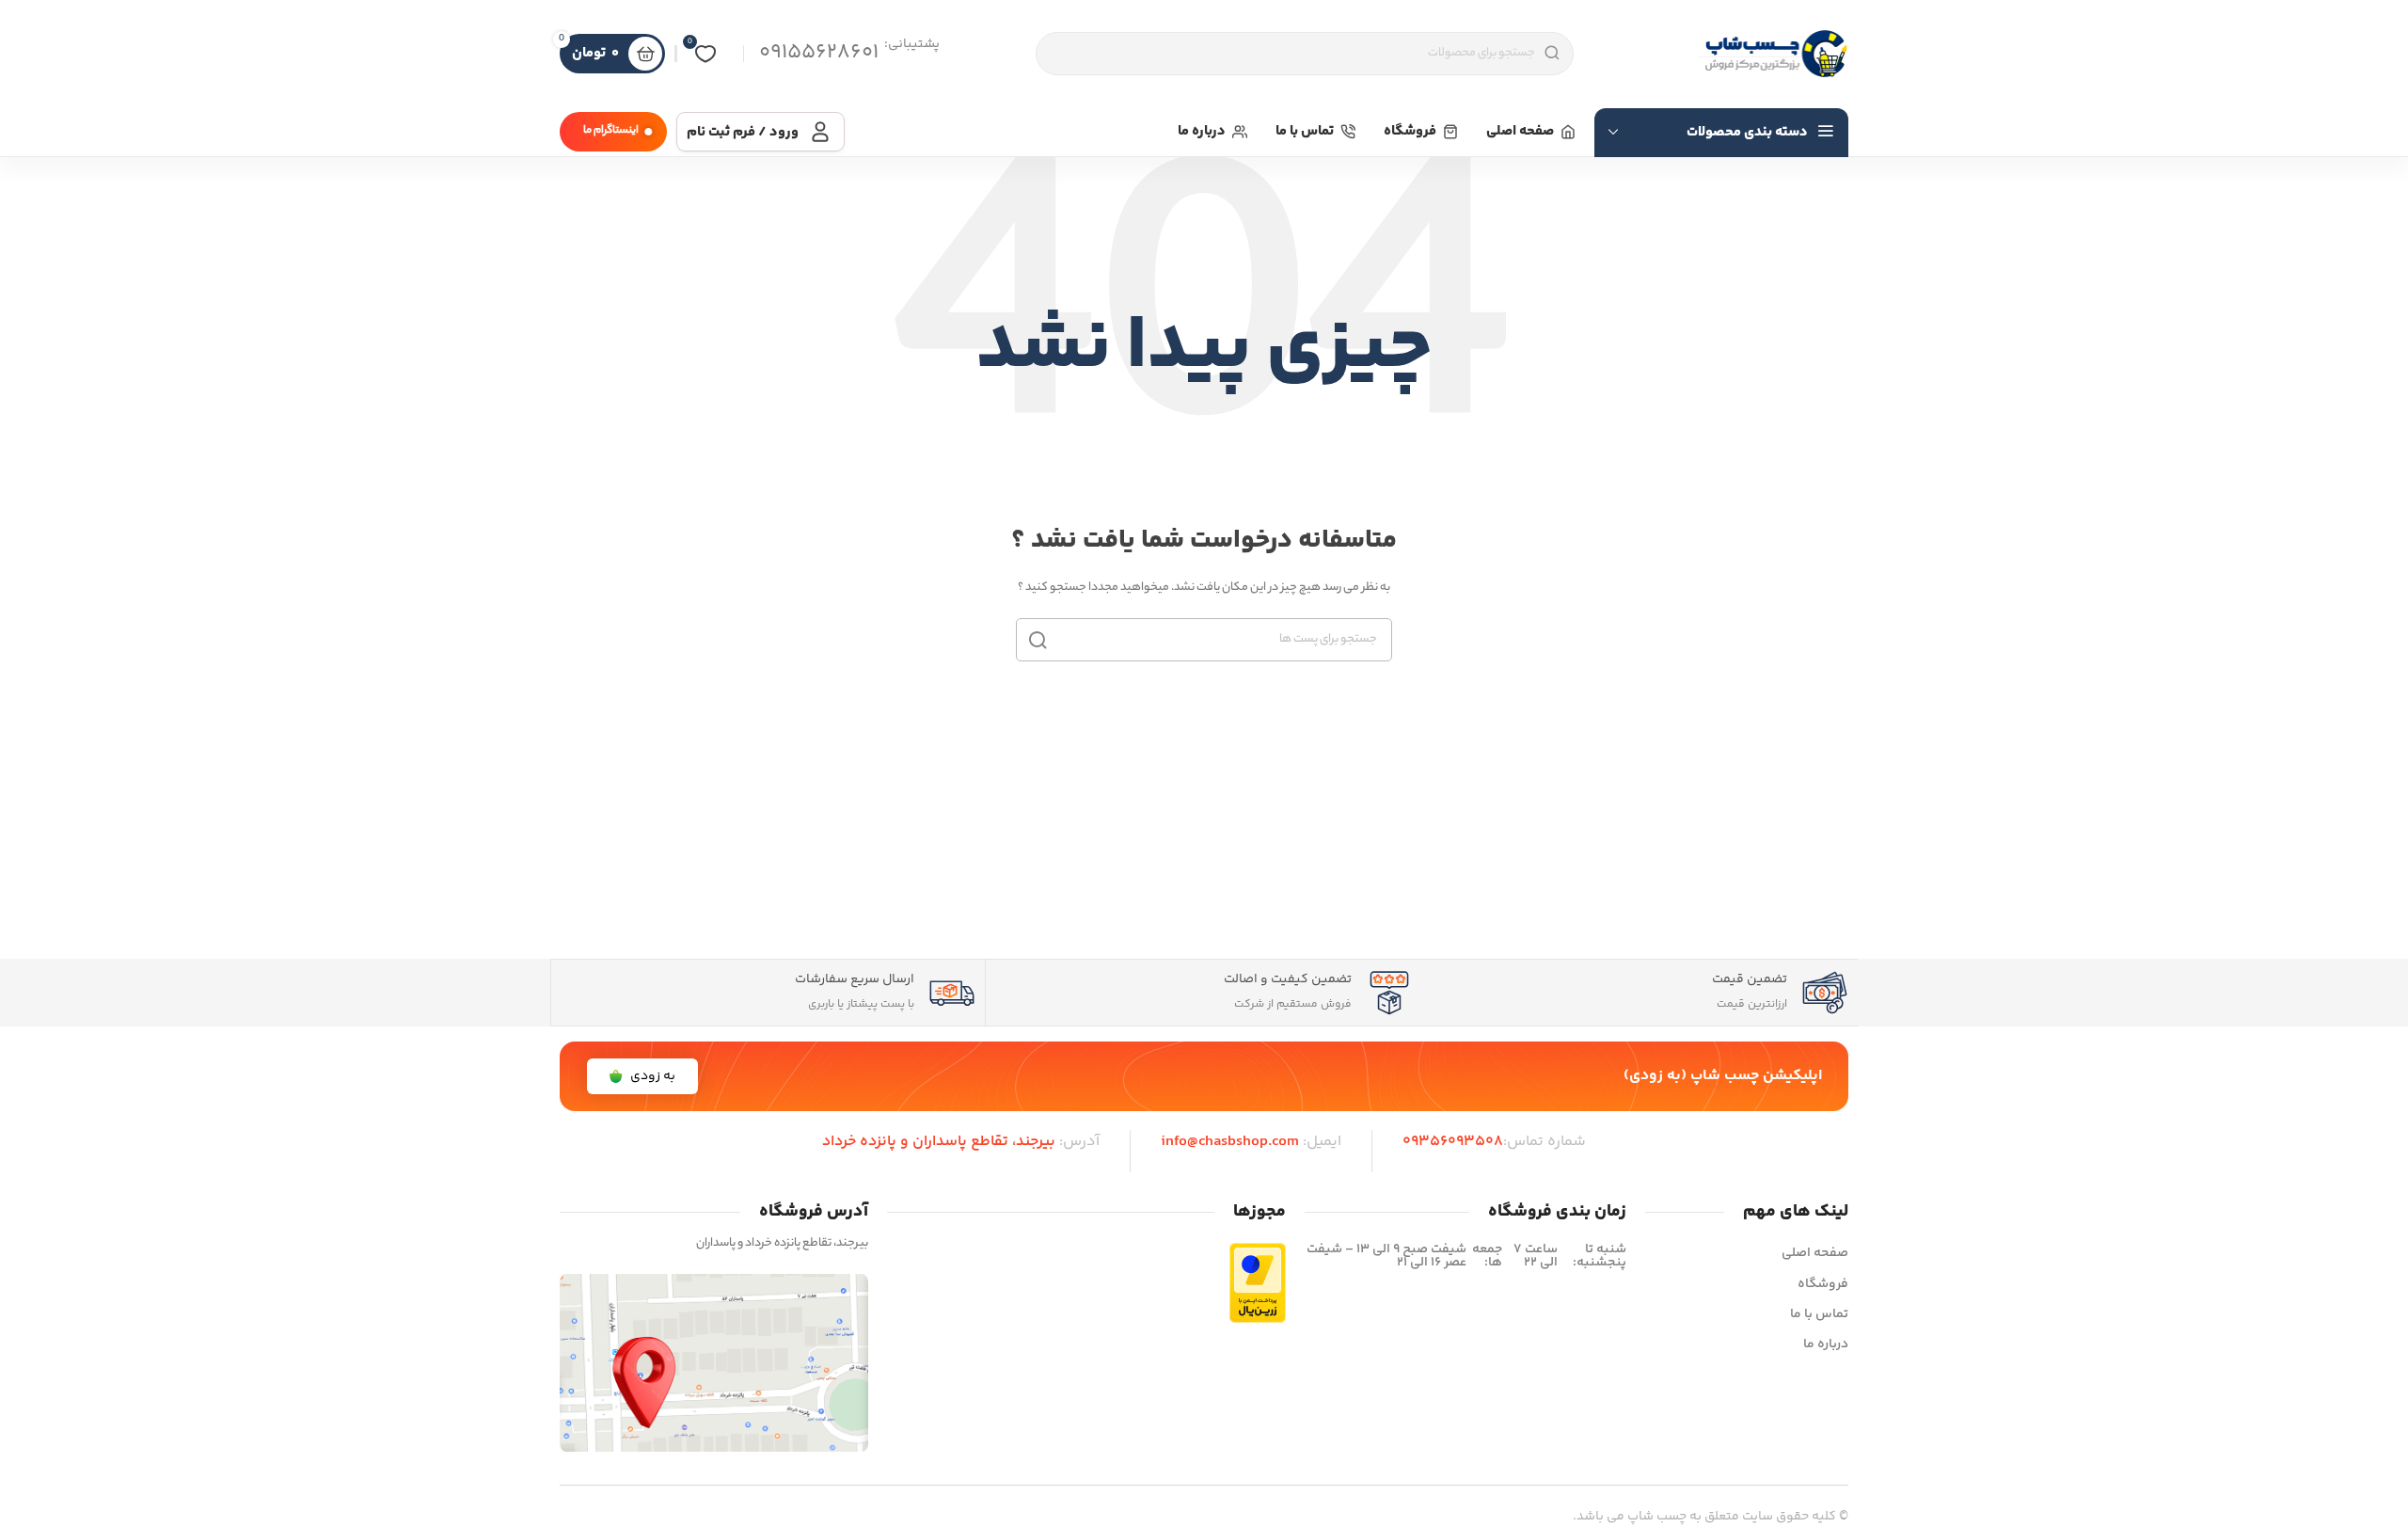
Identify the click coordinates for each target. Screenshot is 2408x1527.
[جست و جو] (1038, 640)
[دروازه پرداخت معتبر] (1258, 1283)
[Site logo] (1773, 54)
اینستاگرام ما (611, 131)
